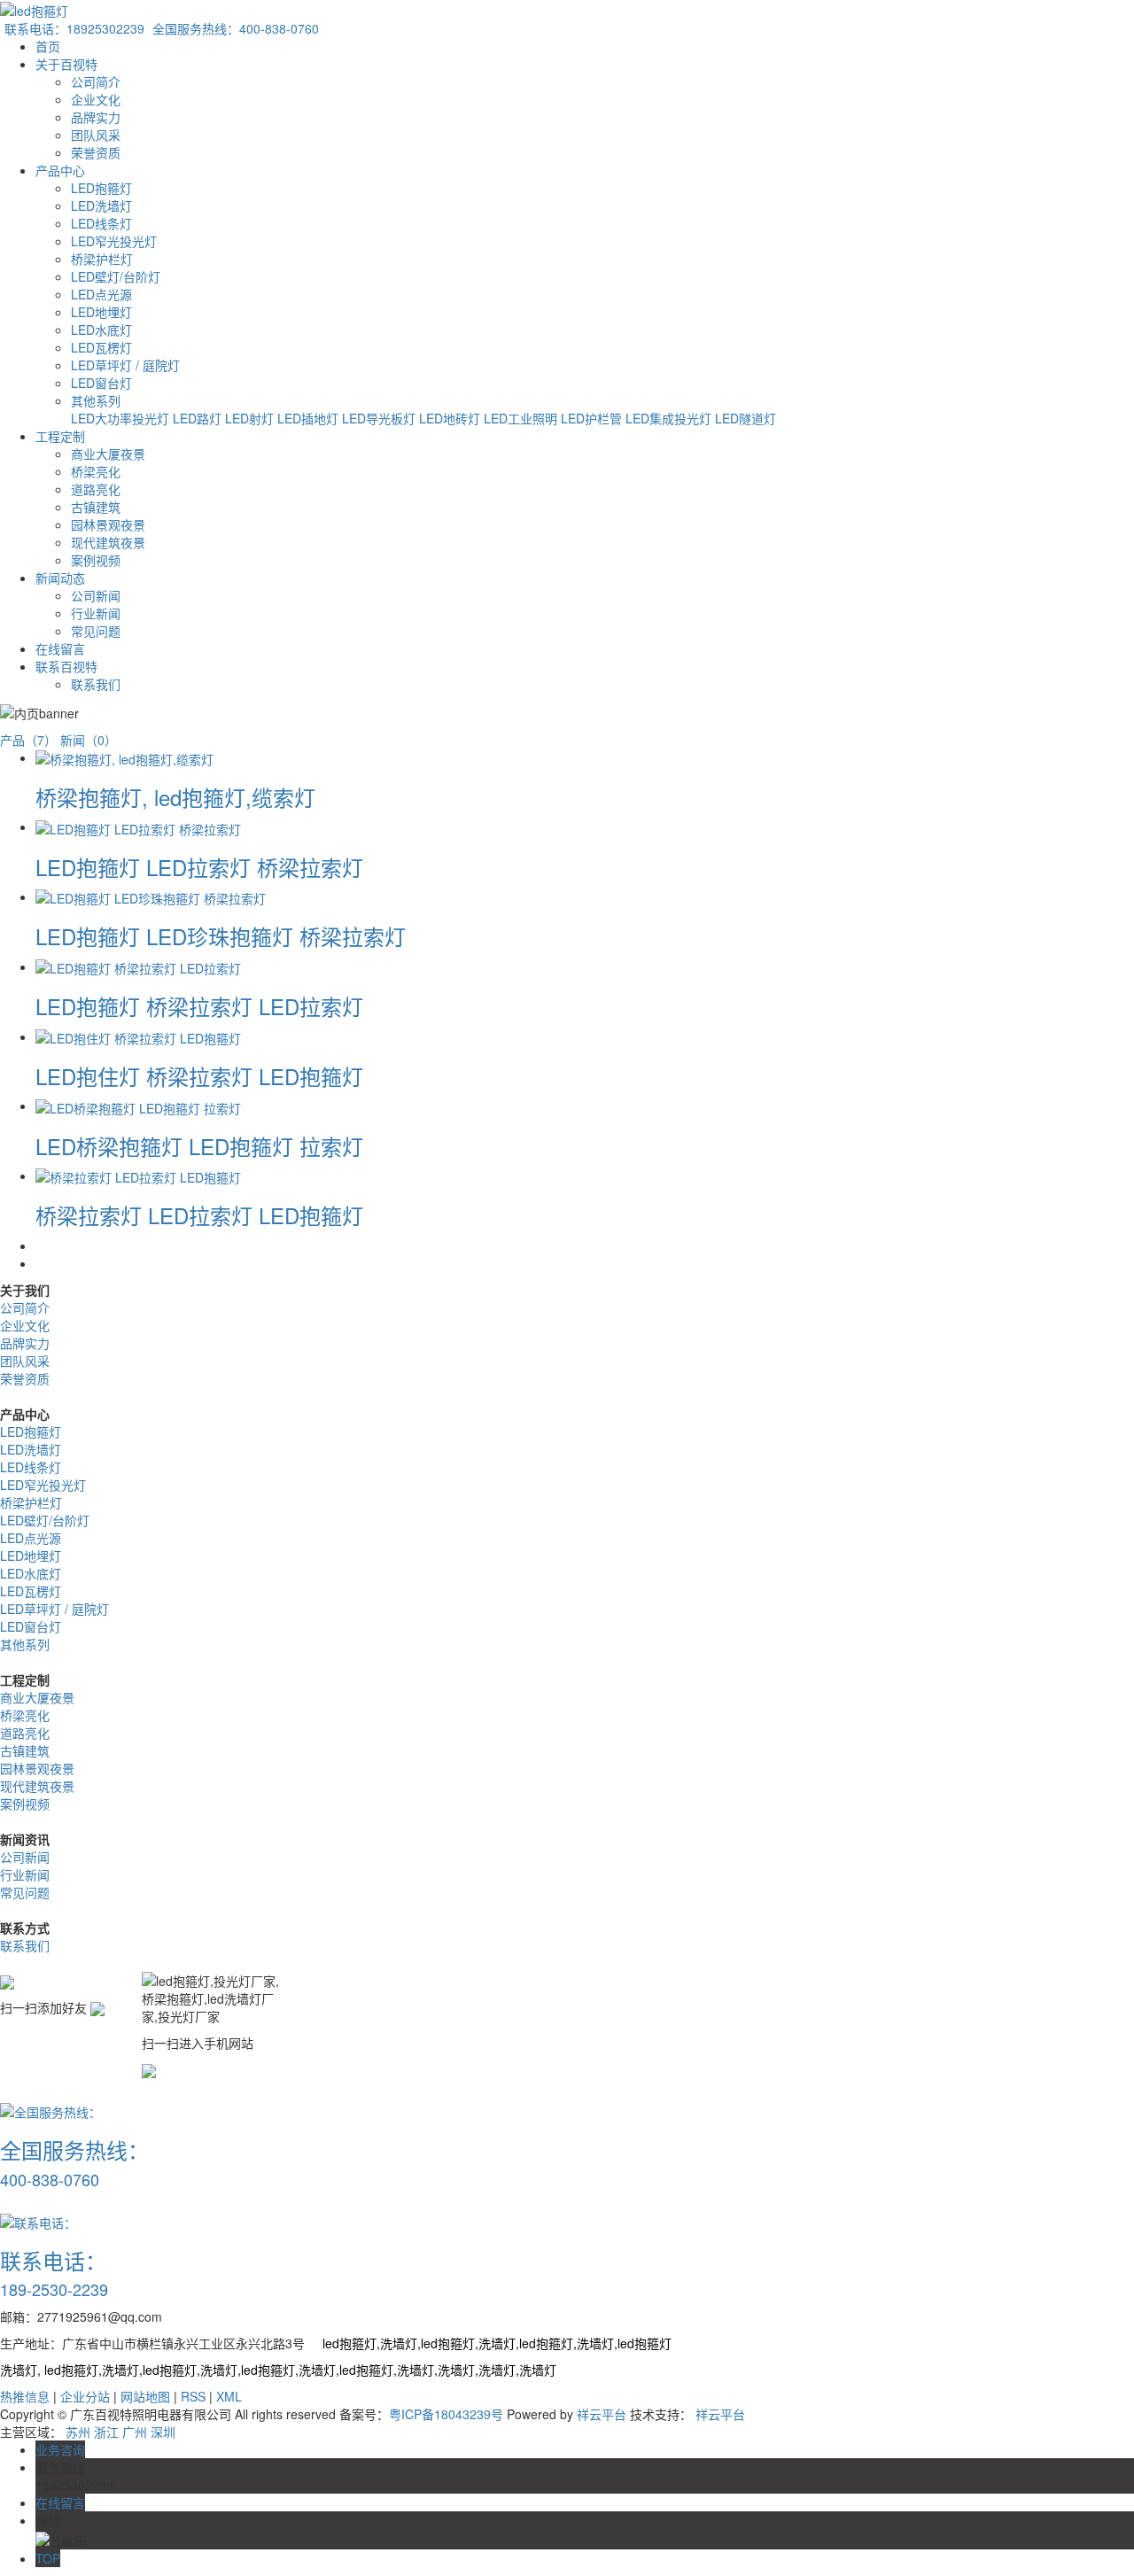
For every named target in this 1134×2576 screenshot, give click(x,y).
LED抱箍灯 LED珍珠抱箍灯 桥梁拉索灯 (221, 936)
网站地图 (145, 2396)
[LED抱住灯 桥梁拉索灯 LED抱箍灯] (138, 1036)
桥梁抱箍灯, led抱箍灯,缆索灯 (175, 797)
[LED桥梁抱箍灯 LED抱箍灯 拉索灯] (138, 1106)
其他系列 (96, 400)
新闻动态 (60, 578)
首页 (48, 46)
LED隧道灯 (746, 418)
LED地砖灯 (451, 418)
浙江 (106, 2432)
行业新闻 (96, 613)
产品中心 (60, 170)
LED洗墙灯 (101, 206)
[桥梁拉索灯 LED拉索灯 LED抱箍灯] (138, 1175)
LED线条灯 (101, 223)
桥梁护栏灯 (102, 259)
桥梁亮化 (96, 471)
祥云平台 (602, 2414)
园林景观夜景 (108, 524)
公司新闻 (96, 595)
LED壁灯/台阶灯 (116, 276)
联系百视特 (66, 666)
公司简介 (96, 81)
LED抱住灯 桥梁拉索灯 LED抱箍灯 (199, 1076)
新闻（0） (89, 740)
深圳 (163, 2432)
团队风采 (96, 135)
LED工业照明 (522, 418)
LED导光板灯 (381, 418)
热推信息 (25, 2396)
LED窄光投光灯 (114, 241)
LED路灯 (199, 418)
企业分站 (85, 2396)
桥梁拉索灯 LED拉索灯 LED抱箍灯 (199, 1215)
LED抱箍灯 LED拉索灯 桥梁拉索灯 (199, 867)
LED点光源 (101, 294)
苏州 (78, 2432)
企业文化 (96, 99)
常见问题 (96, 631)
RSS (193, 2396)
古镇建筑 (96, 507)
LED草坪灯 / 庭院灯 (125, 365)
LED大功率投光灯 (122, 418)
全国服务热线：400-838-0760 (236, 28)
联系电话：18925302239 (74, 28)
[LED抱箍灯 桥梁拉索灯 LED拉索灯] (138, 966)
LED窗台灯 (101, 383)
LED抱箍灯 (101, 188)
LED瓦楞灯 (101, 347)
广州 (135, 2432)
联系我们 (96, 684)
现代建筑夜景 (108, 542)
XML (229, 2396)
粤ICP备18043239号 (446, 2414)
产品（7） (28, 740)
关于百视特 (66, 64)
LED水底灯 (101, 330)
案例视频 (96, 560)
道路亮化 (96, 489)
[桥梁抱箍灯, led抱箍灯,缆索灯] (124, 757)
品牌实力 (96, 117)
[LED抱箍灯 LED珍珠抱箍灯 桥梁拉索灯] (151, 896)
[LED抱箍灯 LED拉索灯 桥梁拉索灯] (138, 826)
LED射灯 (251, 418)
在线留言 (60, 648)
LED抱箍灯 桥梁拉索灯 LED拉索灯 (199, 1006)
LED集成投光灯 (670, 418)
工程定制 (60, 436)
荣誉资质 (96, 152)
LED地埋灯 (101, 312)
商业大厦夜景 (108, 454)
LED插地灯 (310, 418)
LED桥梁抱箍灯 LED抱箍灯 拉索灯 (199, 1146)
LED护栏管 (593, 418)
